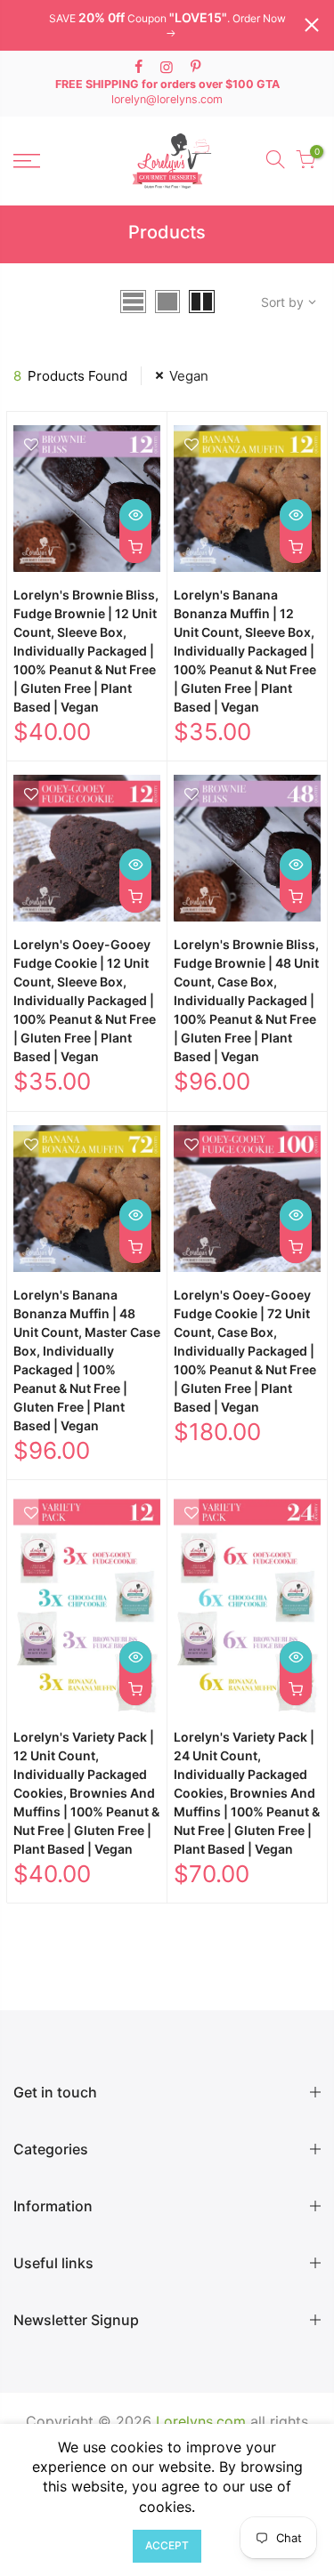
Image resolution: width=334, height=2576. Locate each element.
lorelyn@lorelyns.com (167, 99)
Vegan (189, 376)
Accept (167, 2545)
